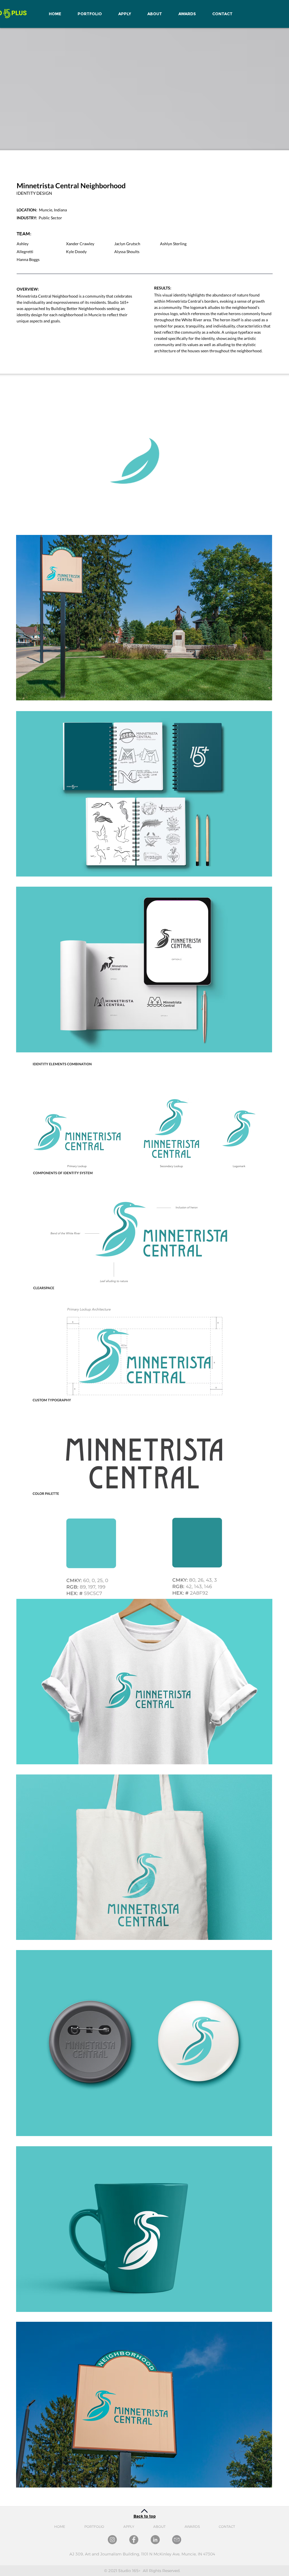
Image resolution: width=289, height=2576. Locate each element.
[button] (265, 519)
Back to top (145, 2516)
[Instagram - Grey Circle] (112, 2540)
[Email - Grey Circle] (177, 2540)
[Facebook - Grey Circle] (134, 2540)
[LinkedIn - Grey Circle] (155, 2540)
